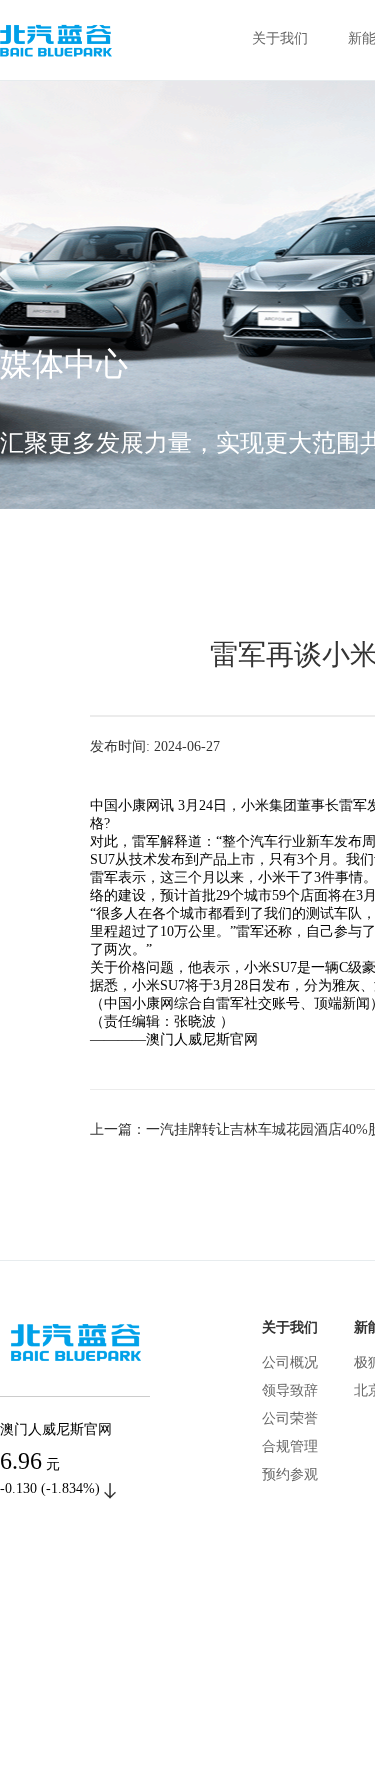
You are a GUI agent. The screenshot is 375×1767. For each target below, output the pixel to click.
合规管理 (290, 1446)
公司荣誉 (290, 1418)
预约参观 (290, 1474)
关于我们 (280, 38)
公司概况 (290, 1362)
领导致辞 (290, 1390)
